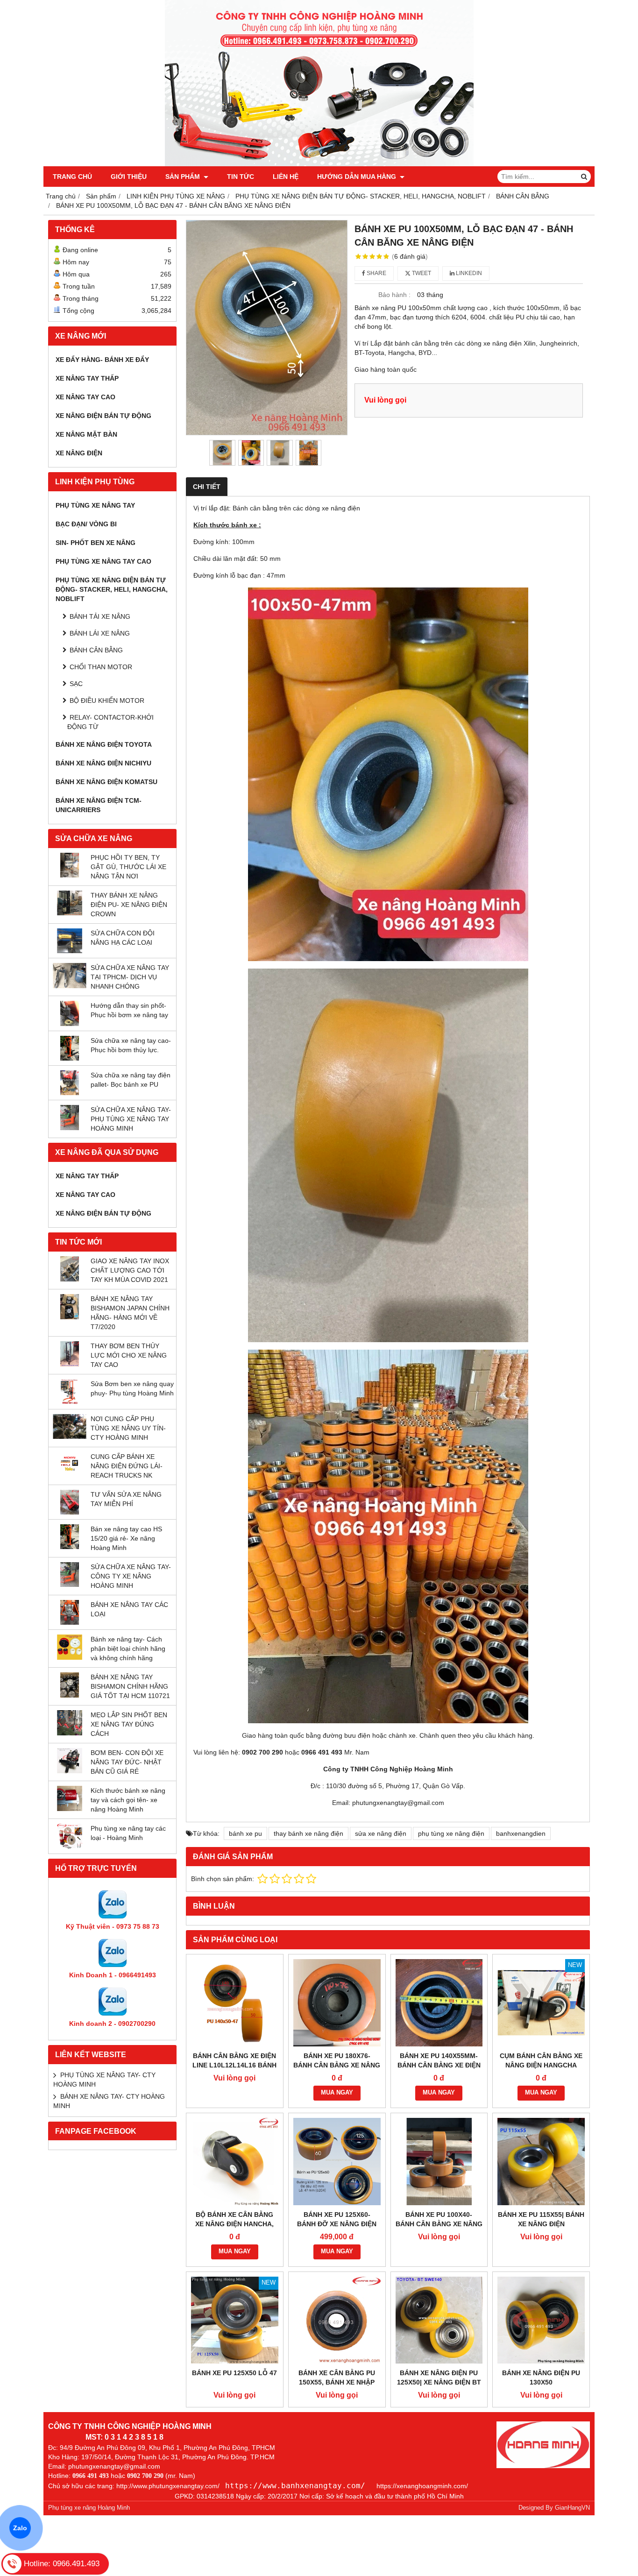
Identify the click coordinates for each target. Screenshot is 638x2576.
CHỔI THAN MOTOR (101, 667)
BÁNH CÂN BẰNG (96, 650)
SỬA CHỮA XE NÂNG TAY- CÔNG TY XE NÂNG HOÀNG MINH (131, 1576)
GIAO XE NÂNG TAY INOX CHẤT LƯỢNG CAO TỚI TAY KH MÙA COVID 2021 (130, 1270)
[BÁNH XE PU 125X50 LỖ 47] (235, 2320)
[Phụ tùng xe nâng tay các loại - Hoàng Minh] (70, 1847)
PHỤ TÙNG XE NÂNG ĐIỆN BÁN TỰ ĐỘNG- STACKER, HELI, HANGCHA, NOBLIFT (112, 589)
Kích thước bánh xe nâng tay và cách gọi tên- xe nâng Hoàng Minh (128, 1800)
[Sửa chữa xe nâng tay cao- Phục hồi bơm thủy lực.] (70, 1058)
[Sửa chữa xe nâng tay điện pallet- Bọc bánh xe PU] (70, 1093)
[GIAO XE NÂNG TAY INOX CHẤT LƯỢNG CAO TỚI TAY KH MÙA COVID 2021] (70, 1279)
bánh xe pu (245, 1833)
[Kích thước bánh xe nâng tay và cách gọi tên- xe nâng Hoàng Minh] (70, 1809)
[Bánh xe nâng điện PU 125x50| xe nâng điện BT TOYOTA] (439, 2320)
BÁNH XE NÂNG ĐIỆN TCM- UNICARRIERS (99, 805)
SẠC (76, 684)
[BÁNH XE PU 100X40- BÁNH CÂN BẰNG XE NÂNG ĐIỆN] (439, 2162)
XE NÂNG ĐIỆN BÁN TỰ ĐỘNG (103, 416)
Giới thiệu (129, 177)
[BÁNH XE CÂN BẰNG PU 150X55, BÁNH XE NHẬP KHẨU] (337, 2320)
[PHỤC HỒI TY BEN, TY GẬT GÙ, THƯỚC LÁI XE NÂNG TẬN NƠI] (70, 875)
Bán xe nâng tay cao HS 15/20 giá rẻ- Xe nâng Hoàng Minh (126, 1538)
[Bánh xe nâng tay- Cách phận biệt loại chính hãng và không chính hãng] (70, 1657)
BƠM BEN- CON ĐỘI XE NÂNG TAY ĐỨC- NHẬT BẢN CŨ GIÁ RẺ (127, 1762)
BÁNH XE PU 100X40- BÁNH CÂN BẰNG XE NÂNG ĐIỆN (439, 2224)
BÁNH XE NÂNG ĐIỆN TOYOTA (104, 744)
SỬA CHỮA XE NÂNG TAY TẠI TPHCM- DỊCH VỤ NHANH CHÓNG (130, 977)
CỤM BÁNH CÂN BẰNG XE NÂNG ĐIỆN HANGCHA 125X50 (541, 2065)
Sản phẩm (184, 177)
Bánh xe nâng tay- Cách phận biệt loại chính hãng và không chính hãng (128, 1649)
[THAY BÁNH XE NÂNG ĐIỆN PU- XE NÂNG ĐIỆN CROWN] (70, 913)
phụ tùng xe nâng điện (451, 1833)
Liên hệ (286, 177)
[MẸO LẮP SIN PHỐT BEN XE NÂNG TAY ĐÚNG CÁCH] (70, 1733)
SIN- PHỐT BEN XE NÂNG (96, 543)
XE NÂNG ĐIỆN (79, 453)
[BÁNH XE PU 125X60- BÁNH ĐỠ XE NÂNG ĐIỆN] (337, 2162)
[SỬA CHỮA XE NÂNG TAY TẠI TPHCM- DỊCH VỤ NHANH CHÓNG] (70, 986)
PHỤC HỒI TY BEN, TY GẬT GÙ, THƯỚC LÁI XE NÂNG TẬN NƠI (128, 867)
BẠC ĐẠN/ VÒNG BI (86, 524)
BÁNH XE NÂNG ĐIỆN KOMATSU (106, 782)
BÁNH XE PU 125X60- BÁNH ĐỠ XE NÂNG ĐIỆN (337, 2219)
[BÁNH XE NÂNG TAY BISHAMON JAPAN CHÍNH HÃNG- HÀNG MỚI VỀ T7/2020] (70, 1317)
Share (376, 273)
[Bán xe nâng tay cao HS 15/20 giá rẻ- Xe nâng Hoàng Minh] (70, 1547)
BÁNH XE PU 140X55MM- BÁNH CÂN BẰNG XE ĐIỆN (439, 2060)
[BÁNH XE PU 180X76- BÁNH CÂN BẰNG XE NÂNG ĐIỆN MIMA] (337, 2003)
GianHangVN (572, 2508)
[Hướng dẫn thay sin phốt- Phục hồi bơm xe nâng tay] (70, 1024)
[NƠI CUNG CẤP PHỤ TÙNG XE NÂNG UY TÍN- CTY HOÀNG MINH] (70, 1437)
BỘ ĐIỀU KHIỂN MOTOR (107, 701)
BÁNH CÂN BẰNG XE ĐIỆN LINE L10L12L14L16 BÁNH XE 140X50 (234, 2065)
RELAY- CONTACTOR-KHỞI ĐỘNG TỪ (110, 722)
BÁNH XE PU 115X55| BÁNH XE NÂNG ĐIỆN (541, 2219)
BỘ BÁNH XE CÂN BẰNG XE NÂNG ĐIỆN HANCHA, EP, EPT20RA (234, 2224)
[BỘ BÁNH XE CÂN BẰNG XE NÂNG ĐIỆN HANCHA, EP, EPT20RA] (235, 2162)
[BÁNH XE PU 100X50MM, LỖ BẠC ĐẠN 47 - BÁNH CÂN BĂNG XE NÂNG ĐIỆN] (267, 328)
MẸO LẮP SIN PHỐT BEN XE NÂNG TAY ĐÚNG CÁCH (129, 1724)
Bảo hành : (394, 295)
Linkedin (468, 273)
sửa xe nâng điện (381, 1833)
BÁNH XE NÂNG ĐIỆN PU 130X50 (541, 2378)
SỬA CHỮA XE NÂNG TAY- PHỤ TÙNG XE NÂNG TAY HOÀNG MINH (131, 1119)
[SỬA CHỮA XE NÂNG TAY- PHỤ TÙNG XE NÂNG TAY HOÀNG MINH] (70, 1128)
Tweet (421, 273)
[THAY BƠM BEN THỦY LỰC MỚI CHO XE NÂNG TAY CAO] (70, 1364)
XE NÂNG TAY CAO (85, 397)
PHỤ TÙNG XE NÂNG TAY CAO (103, 561)
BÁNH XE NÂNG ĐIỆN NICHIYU (103, 763)
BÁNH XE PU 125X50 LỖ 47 (234, 2373)
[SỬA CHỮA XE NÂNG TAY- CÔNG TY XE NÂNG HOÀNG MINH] (70, 1585)
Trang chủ (72, 177)
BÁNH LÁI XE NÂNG (100, 633)
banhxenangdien (521, 1833)
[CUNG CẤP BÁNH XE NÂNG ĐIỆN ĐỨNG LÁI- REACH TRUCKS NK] (70, 1474)
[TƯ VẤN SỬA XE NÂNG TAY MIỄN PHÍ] (70, 1512)
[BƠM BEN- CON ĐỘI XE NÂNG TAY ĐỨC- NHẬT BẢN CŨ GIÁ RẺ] (70, 1771)
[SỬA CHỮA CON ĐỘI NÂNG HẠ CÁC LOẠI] (70, 951)
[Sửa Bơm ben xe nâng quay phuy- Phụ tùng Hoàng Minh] (70, 1402)
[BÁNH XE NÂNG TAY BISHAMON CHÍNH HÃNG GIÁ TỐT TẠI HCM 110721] (70, 1695)
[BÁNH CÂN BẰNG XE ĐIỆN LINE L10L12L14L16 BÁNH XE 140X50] (235, 2003)
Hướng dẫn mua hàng (358, 177)
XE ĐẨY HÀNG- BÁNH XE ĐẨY (102, 360)
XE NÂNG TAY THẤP (87, 378)
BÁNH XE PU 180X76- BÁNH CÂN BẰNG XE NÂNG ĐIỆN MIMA (337, 2065)
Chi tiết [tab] (207, 487)
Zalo (20, 2528)
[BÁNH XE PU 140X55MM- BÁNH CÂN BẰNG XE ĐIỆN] (439, 2003)
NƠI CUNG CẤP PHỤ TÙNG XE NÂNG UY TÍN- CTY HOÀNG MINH (128, 1428)
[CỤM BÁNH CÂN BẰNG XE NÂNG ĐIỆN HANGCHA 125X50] (541, 2003)
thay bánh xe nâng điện (308, 1833)
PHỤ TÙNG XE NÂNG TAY (95, 505)
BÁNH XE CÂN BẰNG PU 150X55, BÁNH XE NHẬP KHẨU (337, 2382)
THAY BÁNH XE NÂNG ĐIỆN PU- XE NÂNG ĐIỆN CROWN (129, 905)
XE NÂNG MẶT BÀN (86, 434)
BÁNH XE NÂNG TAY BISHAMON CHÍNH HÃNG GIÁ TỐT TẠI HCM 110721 (130, 1686)
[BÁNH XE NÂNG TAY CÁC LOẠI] (70, 1622)
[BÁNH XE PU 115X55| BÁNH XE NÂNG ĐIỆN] (541, 2162)
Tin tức (241, 177)
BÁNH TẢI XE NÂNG (100, 616)
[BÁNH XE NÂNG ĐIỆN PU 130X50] (541, 2320)
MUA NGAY (337, 2093)
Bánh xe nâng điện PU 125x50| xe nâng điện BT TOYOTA (439, 2382)
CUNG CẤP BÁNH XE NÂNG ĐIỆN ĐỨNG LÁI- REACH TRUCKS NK (127, 1466)
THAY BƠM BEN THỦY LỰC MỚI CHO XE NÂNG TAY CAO (129, 1355)
